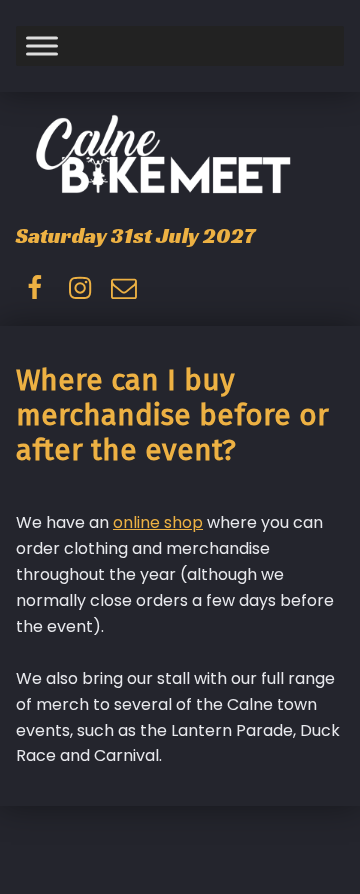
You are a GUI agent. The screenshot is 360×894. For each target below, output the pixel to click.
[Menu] (42, 45)
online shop (158, 522)
